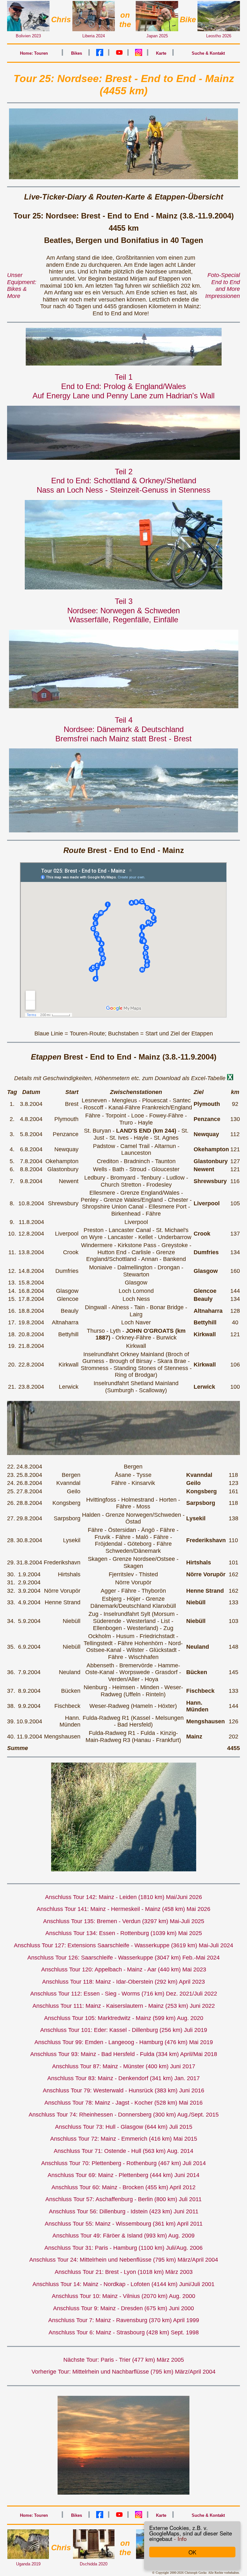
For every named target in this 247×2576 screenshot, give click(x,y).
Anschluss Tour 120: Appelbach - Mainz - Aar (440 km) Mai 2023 (124, 1969)
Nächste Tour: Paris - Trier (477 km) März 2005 (124, 2360)
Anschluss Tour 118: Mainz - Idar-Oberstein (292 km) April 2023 (123, 1982)
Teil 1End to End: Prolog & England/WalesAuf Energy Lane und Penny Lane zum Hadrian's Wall (123, 386)
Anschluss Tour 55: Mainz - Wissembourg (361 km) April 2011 (124, 2224)
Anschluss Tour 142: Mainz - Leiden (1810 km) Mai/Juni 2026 (123, 1897)
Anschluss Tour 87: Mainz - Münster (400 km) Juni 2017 (124, 2066)
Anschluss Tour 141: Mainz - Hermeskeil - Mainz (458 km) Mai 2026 (123, 1909)
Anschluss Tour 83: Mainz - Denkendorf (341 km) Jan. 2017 (123, 2078)
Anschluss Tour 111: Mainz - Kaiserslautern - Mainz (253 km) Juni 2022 (124, 2006)
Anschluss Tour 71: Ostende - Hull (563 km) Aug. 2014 (123, 2151)
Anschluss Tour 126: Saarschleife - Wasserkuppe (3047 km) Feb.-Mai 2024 (123, 1958)
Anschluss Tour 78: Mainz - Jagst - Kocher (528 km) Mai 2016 (123, 2103)
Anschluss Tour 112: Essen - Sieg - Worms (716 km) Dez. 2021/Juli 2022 (124, 1994)
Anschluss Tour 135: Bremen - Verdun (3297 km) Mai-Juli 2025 (124, 1921)
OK (192, 2552)
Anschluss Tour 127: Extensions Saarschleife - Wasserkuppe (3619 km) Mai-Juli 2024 (123, 1945)
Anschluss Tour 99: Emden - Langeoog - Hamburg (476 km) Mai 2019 (124, 2042)
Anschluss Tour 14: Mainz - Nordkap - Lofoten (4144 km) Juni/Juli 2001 (123, 2284)
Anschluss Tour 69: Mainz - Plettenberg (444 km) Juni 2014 (123, 2175)
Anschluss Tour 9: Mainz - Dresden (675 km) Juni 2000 (123, 2308)
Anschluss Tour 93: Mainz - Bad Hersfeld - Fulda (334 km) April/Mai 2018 (124, 2054)
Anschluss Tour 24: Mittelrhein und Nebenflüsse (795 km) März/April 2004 (124, 2260)
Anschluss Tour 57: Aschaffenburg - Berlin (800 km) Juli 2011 (123, 2199)
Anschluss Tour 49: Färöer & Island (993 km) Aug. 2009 (123, 2236)
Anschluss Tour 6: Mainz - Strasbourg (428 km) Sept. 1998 (124, 2332)
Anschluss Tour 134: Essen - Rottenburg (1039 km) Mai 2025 (124, 1933)
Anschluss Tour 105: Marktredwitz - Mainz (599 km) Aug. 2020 (124, 2018)
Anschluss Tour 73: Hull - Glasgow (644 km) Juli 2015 (124, 2127)
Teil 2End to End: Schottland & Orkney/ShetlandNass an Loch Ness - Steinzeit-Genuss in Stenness (123, 481)
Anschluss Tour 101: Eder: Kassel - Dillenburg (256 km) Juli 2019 (124, 2030)
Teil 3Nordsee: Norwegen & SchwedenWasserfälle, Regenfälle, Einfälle (123, 611)
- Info (180, 2539)
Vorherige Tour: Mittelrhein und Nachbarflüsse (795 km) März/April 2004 (123, 2372)
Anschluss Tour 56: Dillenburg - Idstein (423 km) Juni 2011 (124, 2211)
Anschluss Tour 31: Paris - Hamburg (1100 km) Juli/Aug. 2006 (123, 2248)
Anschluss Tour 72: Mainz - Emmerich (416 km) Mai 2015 (124, 2139)
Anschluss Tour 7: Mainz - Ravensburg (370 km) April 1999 (124, 2320)
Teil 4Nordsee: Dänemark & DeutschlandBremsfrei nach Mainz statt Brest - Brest (123, 729)
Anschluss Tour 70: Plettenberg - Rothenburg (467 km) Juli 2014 (123, 2163)
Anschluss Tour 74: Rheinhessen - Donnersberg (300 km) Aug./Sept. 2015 (124, 2115)
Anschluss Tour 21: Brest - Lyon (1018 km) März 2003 (124, 2272)
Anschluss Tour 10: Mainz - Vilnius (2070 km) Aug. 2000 (123, 2296)
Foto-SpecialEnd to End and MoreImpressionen (223, 286)
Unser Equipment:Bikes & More (22, 286)
